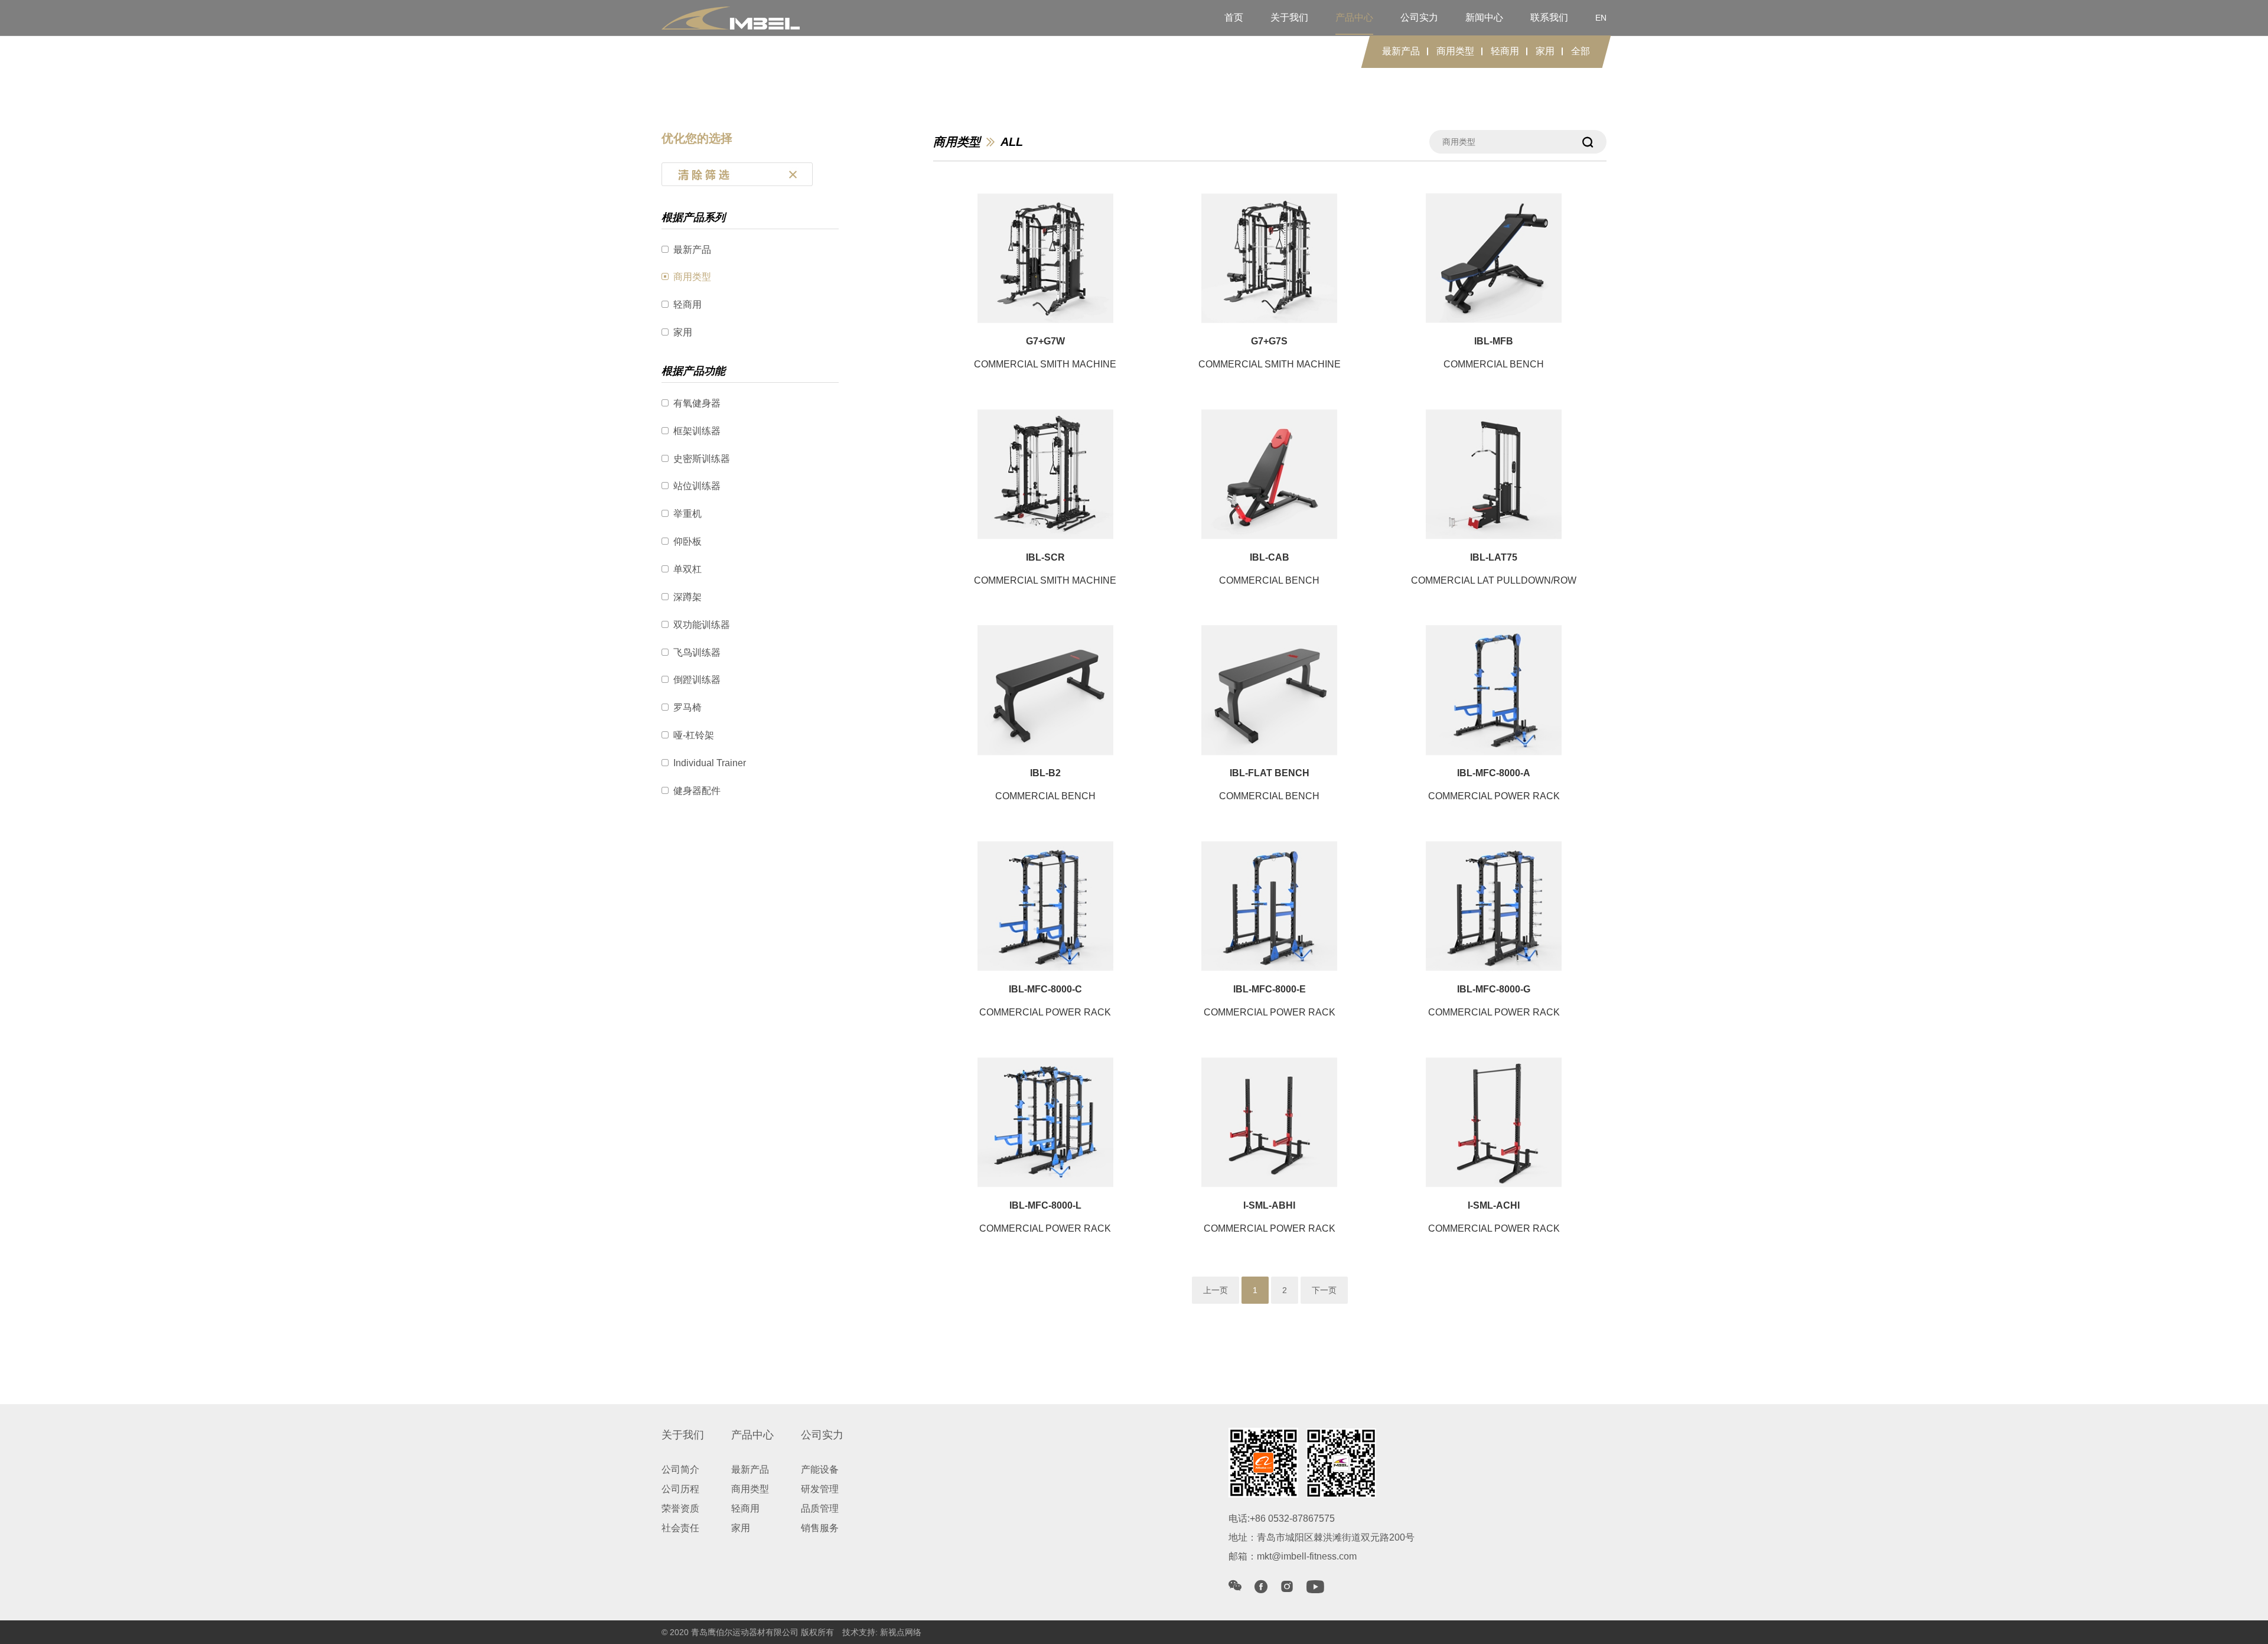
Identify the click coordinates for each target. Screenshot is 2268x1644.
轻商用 (1505, 51)
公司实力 (1419, 17)
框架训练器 (697, 431)
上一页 (1216, 1290)
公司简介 (680, 1469)
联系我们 (1549, 17)
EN (1601, 18)
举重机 (687, 514)
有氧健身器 (697, 403)
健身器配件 (697, 791)
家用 (1545, 51)
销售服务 (820, 1528)
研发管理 (820, 1489)
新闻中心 (1484, 17)
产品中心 (1354, 17)
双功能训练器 (702, 625)
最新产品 (1401, 51)
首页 (1234, 17)
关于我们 (1289, 17)
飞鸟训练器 (697, 652)
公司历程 (680, 1489)
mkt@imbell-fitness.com (1307, 1556)
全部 (1581, 51)
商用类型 (1455, 51)
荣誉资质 (680, 1508)
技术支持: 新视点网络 (882, 1632)
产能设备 (820, 1469)
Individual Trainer (710, 763)
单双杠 (687, 569)
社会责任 (680, 1528)
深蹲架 (687, 597)
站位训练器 (697, 486)
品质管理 (820, 1508)
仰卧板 (687, 541)
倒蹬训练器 (697, 680)
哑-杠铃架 (694, 735)
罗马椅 (687, 707)
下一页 (1324, 1290)
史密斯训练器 (702, 459)
